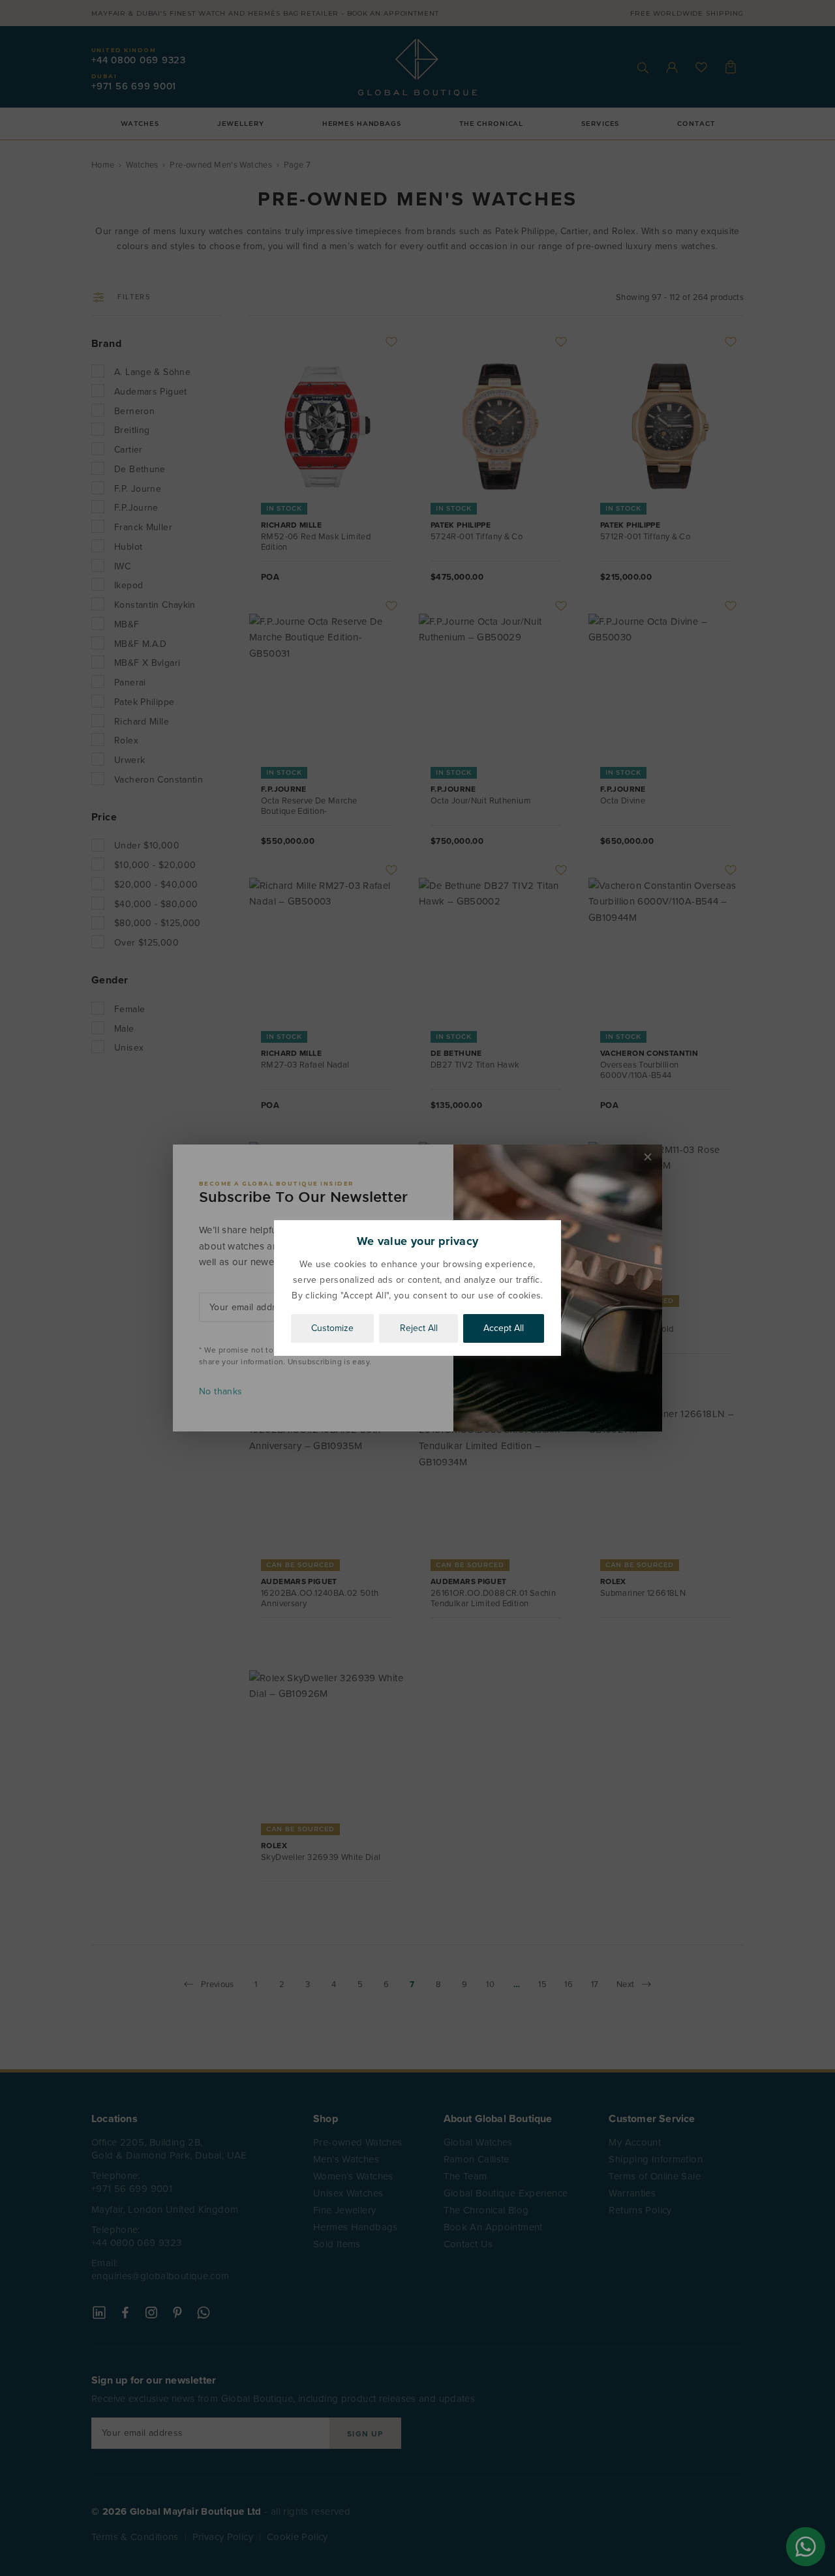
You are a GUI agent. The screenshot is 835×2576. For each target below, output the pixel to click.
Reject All (419, 1328)
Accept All (504, 1328)
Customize (332, 1328)
